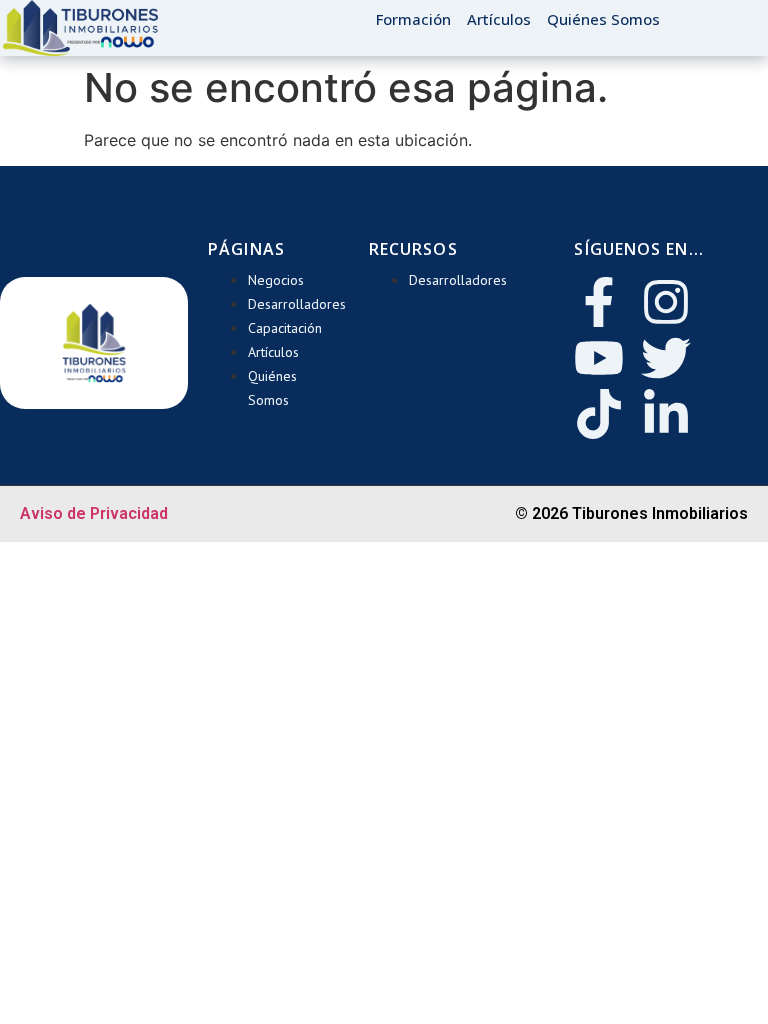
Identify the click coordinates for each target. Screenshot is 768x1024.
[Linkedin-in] (666, 414)
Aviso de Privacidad (94, 513)
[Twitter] (666, 358)
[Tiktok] (599, 414)
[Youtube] (599, 358)
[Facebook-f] (599, 302)
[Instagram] (666, 302)
